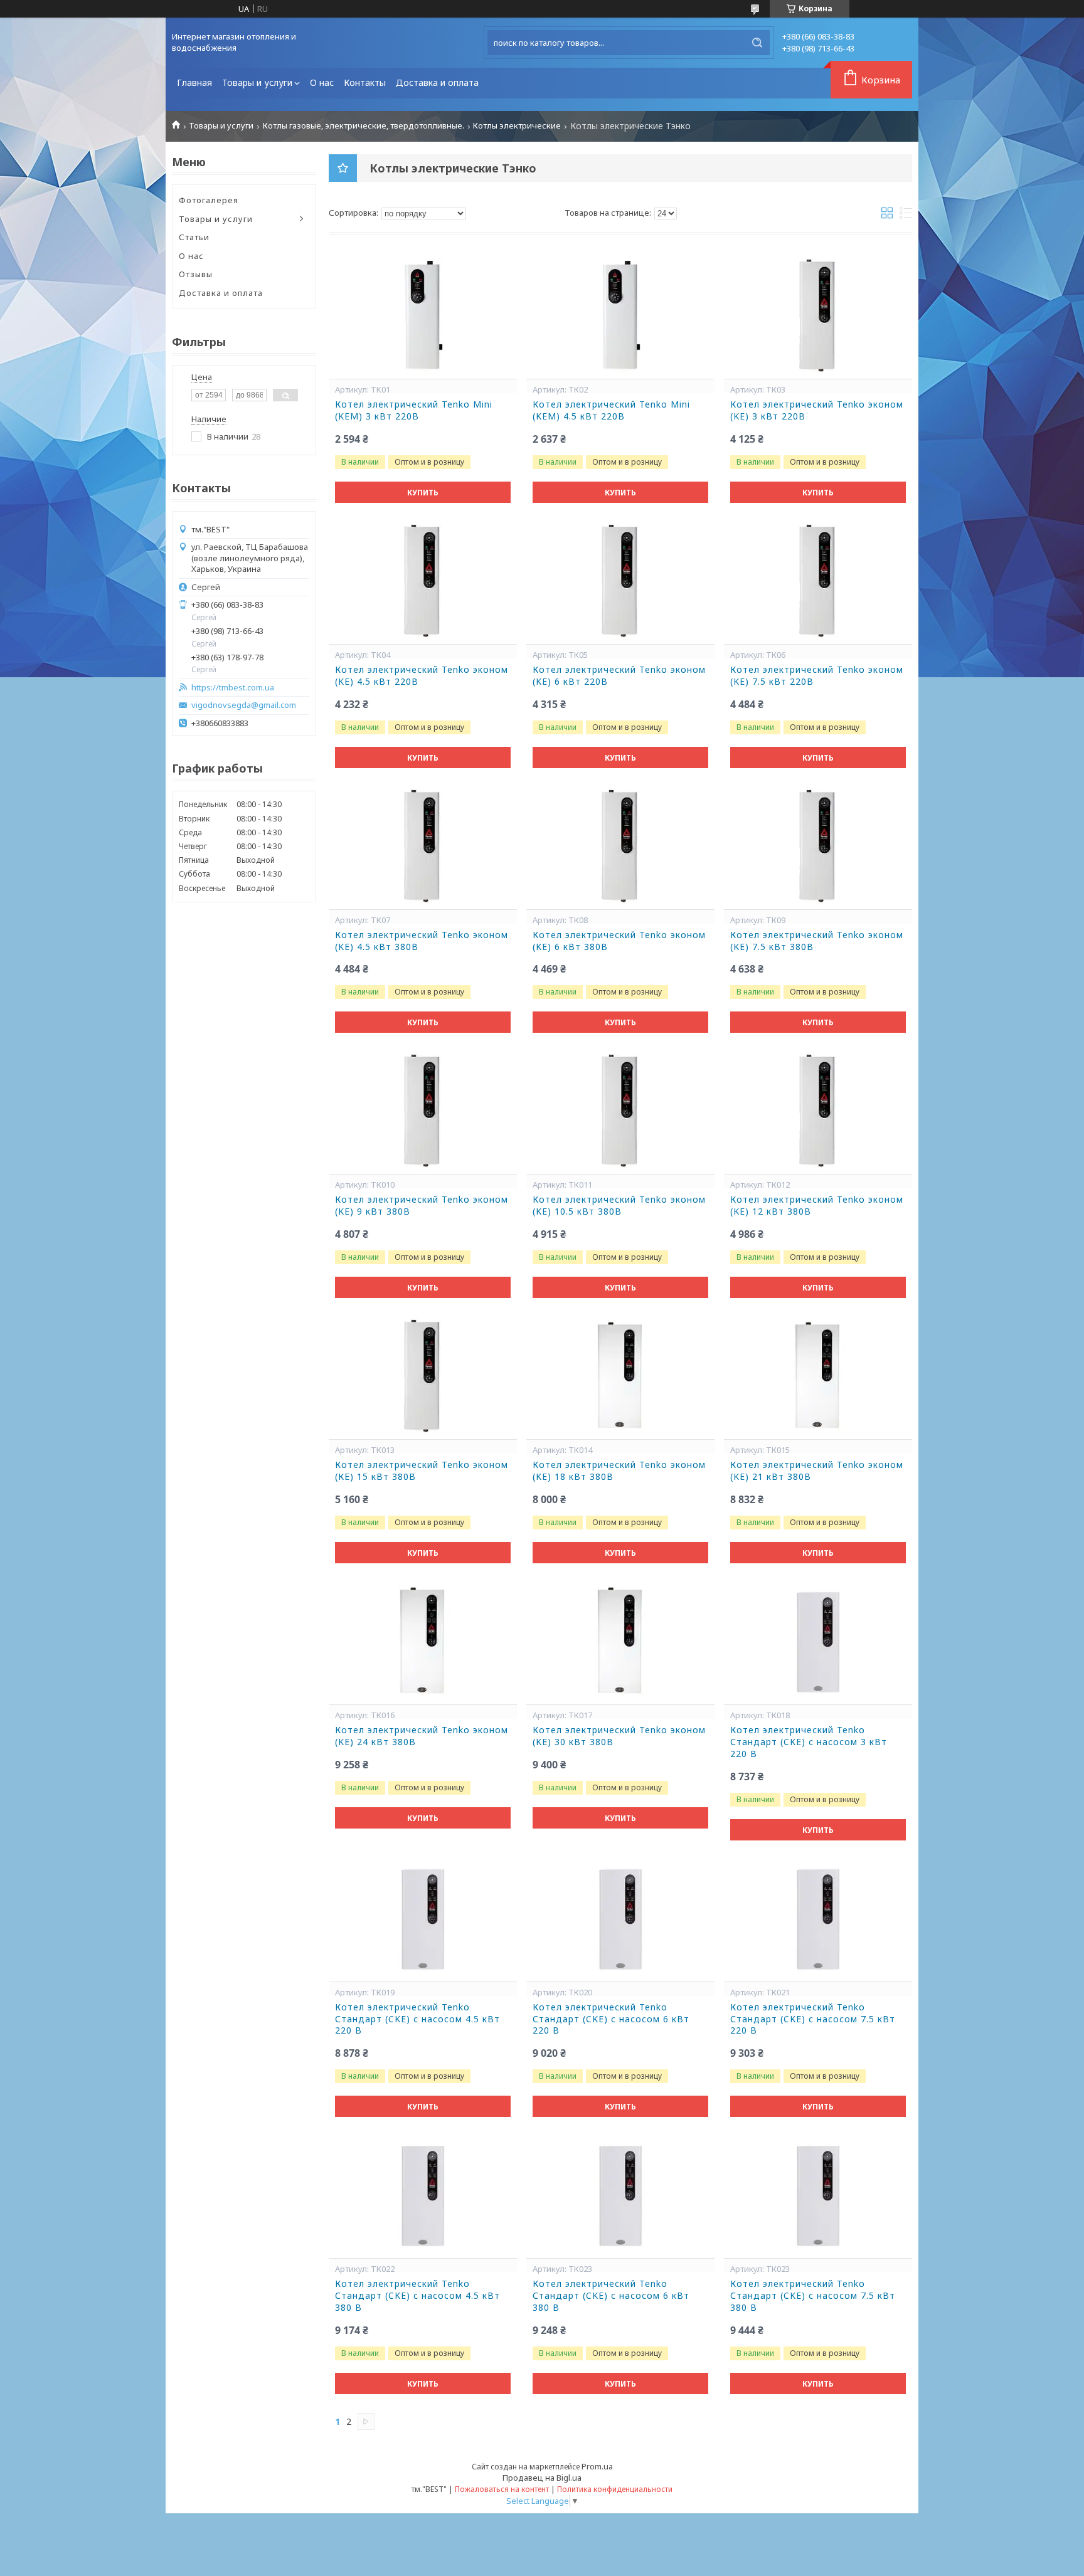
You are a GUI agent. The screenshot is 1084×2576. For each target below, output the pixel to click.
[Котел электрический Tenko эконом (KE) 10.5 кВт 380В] (620, 1111)
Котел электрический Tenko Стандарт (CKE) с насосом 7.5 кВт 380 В (813, 2296)
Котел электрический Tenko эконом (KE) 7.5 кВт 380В (817, 941)
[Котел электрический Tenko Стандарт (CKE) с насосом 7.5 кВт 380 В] (818, 2195)
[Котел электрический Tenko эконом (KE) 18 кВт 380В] (620, 1376)
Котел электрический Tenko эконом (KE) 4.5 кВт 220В (422, 676)
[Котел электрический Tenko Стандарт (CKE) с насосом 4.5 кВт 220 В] (423, 1919)
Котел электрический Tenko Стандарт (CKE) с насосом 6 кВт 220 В (611, 2019)
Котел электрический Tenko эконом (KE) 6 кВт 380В (619, 941)
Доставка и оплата (437, 82)
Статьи (194, 237)
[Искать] (757, 43)
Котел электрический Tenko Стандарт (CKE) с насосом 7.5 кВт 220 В (813, 2019)
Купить (423, 493)
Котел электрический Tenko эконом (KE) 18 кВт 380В (619, 1471)
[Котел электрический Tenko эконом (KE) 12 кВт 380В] (818, 1111)
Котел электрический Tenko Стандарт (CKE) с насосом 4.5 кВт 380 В (417, 2296)
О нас (322, 82)
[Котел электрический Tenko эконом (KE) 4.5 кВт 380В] (423, 847)
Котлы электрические (517, 126)
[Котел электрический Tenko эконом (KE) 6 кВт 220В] (620, 581)
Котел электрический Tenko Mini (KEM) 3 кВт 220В (414, 410)
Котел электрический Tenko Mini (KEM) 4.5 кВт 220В (611, 410)
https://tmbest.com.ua (233, 688)
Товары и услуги (257, 82)
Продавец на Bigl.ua (542, 2478)
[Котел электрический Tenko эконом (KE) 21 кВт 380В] (818, 1376)
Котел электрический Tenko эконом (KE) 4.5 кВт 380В (422, 941)
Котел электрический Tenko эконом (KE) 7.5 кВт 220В (817, 676)
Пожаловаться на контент (502, 2489)
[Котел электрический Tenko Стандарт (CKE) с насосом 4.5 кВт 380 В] (423, 2195)
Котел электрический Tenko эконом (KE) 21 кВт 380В (817, 1471)
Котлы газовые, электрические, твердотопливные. (364, 126)
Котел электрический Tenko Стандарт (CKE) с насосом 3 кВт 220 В (809, 1742)
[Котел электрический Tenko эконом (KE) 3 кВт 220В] (818, 316)
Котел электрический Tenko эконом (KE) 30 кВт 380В (619, 1736)
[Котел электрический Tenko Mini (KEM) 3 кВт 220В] (423, 316)
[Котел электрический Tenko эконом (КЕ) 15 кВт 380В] (423, 1376)
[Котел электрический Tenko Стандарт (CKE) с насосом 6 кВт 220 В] (620, 1919)
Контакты (365, 82)
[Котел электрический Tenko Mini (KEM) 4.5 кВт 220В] (620, 316)
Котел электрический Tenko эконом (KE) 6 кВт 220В (619, 676)
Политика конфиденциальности (615, 2489)
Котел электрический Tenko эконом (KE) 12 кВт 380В (817, 1206)
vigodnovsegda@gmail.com (244, 705)
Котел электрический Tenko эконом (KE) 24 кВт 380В (422, 1736)
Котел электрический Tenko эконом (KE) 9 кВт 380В (422, 1206)
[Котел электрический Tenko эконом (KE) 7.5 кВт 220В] (818, 581)
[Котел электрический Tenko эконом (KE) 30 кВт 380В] (620, 1642)
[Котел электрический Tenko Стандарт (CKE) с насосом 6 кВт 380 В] (620, 2195)
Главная (194, 82)
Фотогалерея (209, 200)
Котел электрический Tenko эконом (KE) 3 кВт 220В (817, 410)
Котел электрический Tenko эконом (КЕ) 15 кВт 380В (422, 1471)
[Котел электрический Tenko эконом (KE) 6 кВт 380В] (620, 847)
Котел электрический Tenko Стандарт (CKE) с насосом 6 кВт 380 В (611, 2296)
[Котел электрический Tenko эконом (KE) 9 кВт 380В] (423, 1111)
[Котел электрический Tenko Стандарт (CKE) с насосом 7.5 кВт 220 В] (818, 1919)
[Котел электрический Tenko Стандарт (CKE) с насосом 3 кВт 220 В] (818, 1642)
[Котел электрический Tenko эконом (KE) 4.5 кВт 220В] (423, 581)
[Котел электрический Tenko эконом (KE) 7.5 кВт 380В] (818, 847)
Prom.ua (597, 2466)
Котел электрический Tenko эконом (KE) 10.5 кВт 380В (619, 1206)
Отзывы (196, 274)
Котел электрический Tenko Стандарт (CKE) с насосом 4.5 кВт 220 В (417, 2019)
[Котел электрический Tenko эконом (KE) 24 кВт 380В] (423, 1642)
